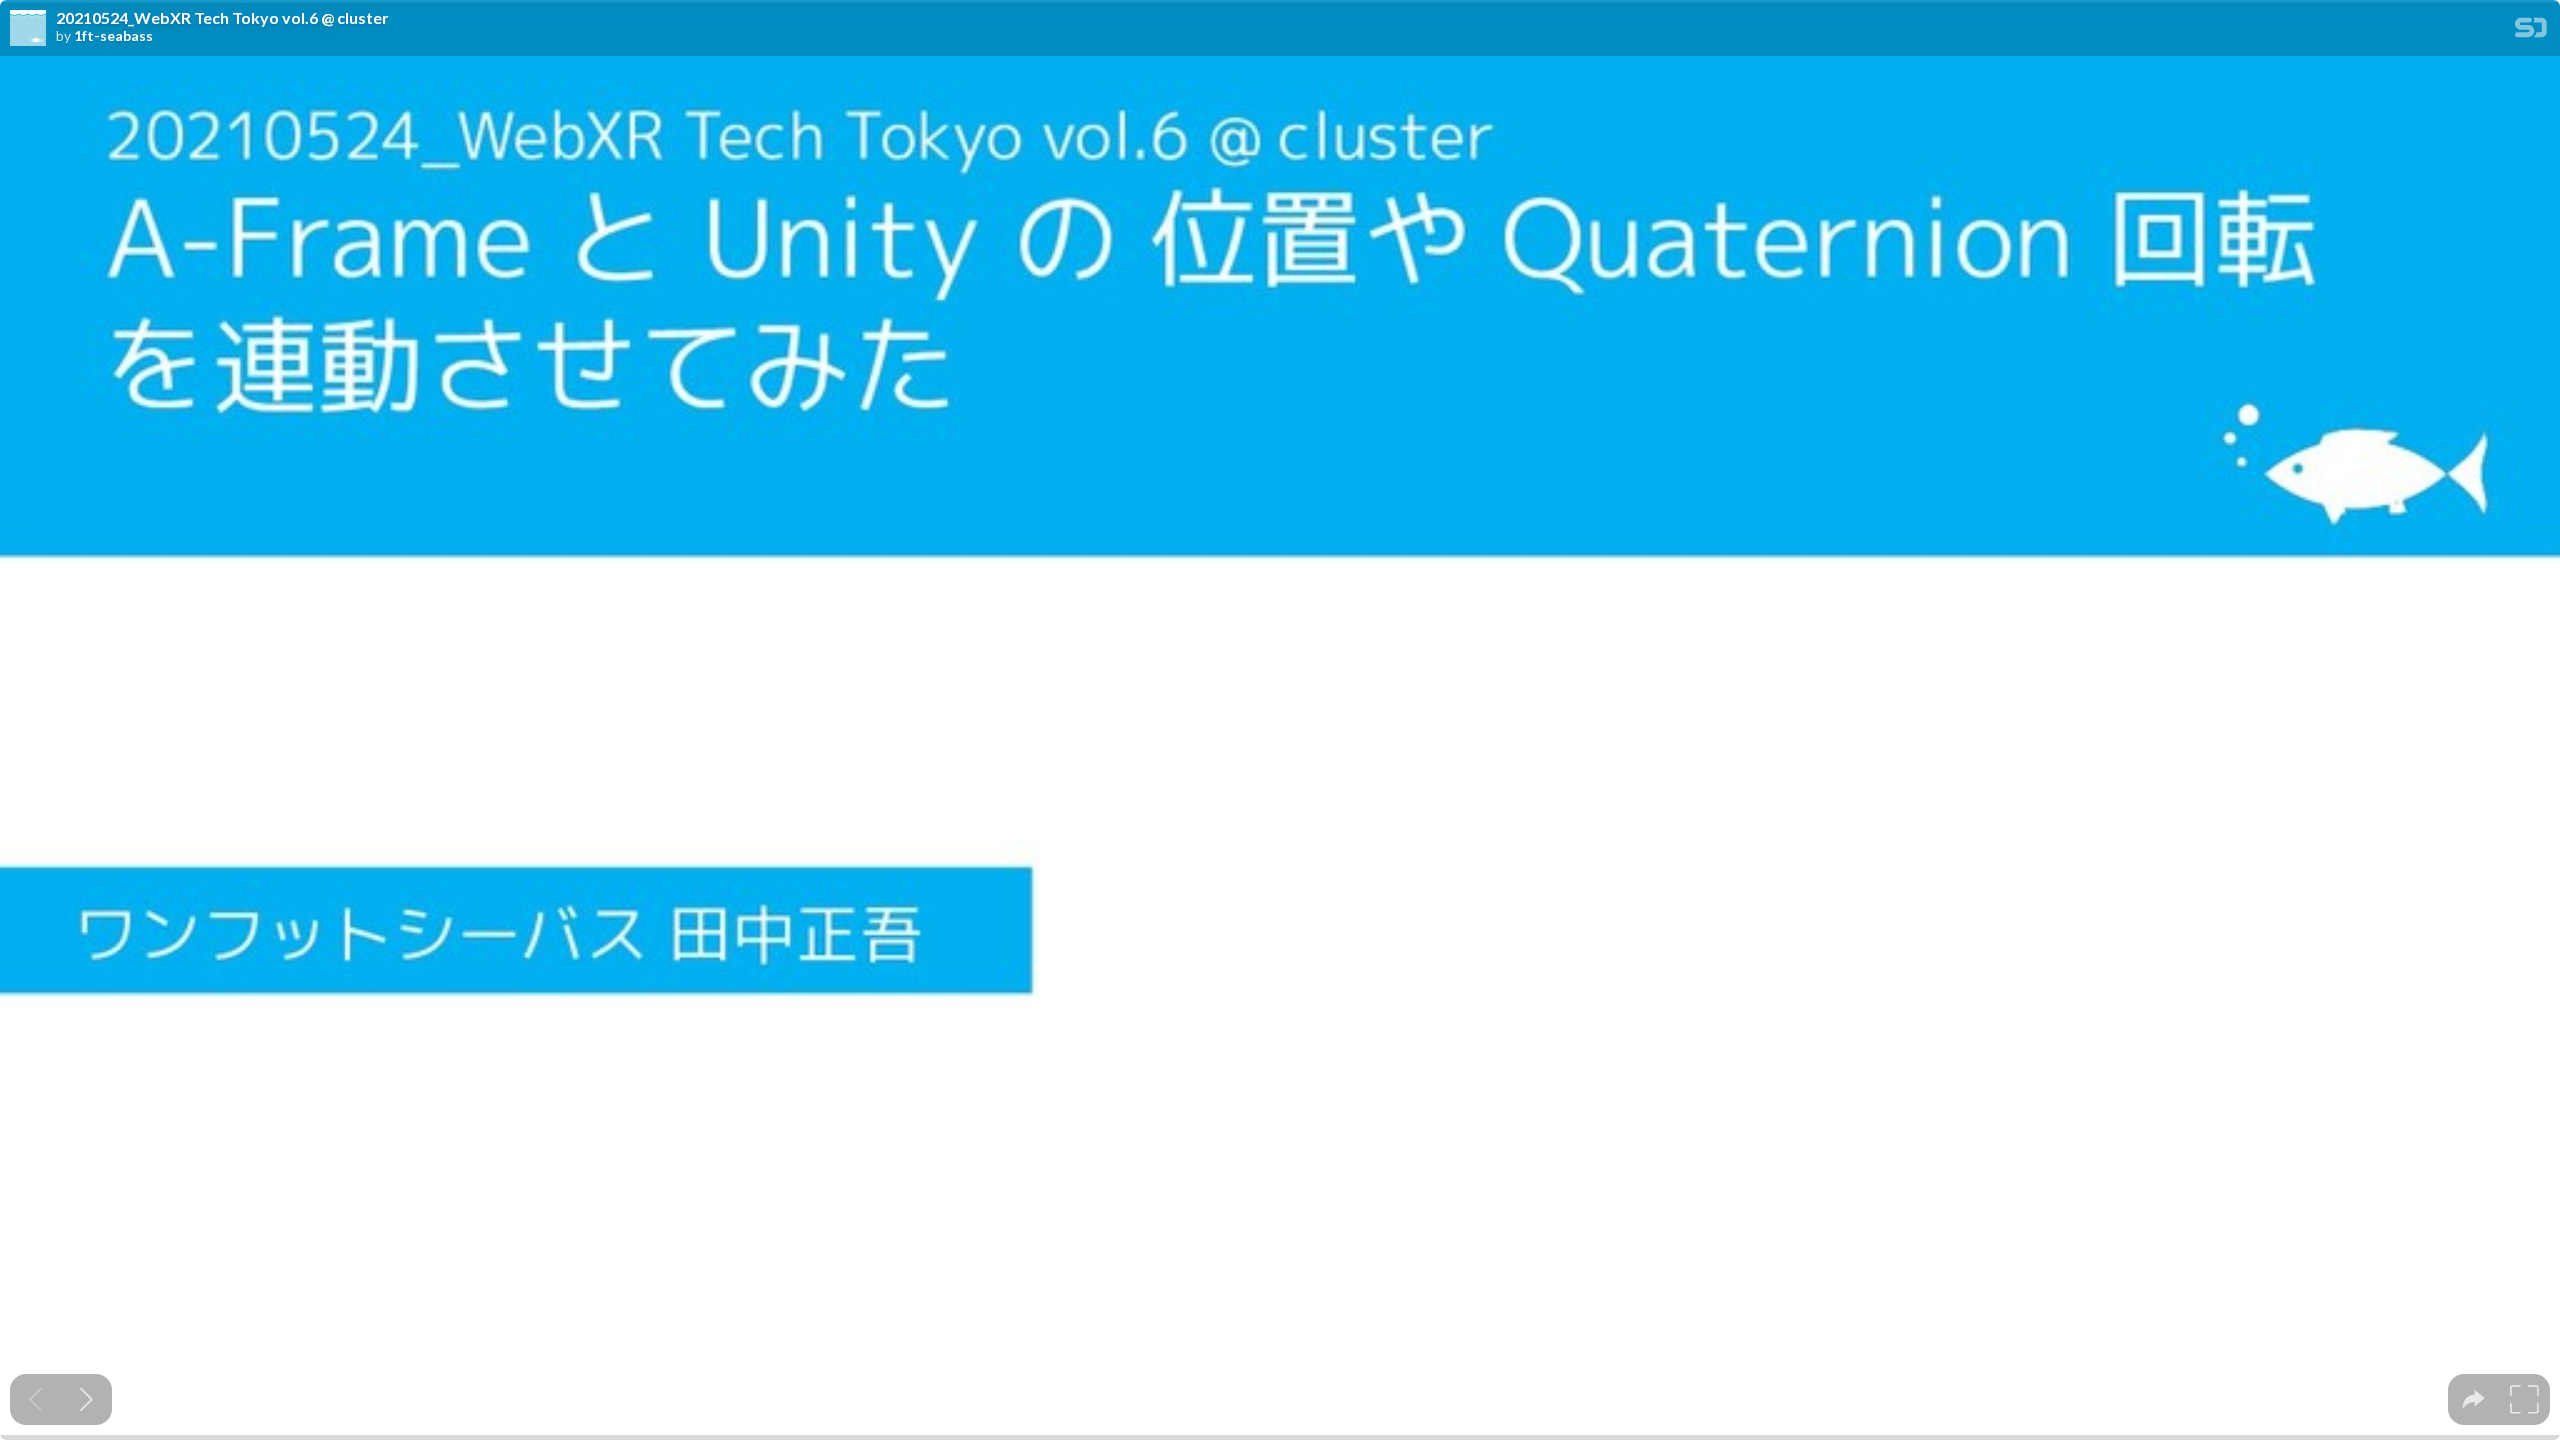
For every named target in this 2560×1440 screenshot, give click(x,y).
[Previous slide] (35, 1399)
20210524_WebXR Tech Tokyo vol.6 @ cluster (222, 18)
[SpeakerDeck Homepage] (2531, 31)
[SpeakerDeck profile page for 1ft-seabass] (28, 29)
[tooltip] (2473, 1399)
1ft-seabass (113, 36)
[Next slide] (86, 1399)
